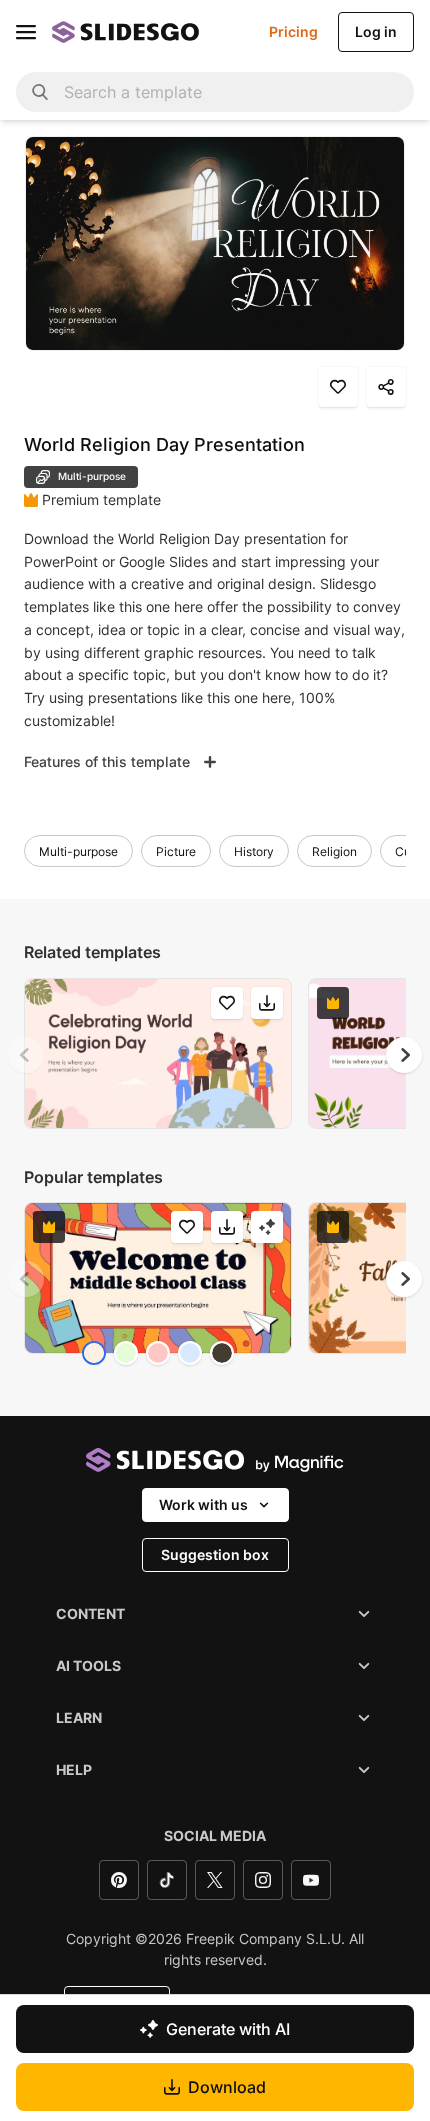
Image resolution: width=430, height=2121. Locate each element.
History (254, 851)
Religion (334, 851)
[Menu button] (26, 32)
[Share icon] (386, 387)
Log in (376, 31)
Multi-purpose (78, 851)
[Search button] (40, 92)
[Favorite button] (338, 387)
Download (227, 2087)
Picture (176, 851)
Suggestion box (215, 1554)
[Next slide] (404, 1055)
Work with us (203, 1504)
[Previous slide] (26, 1055)
